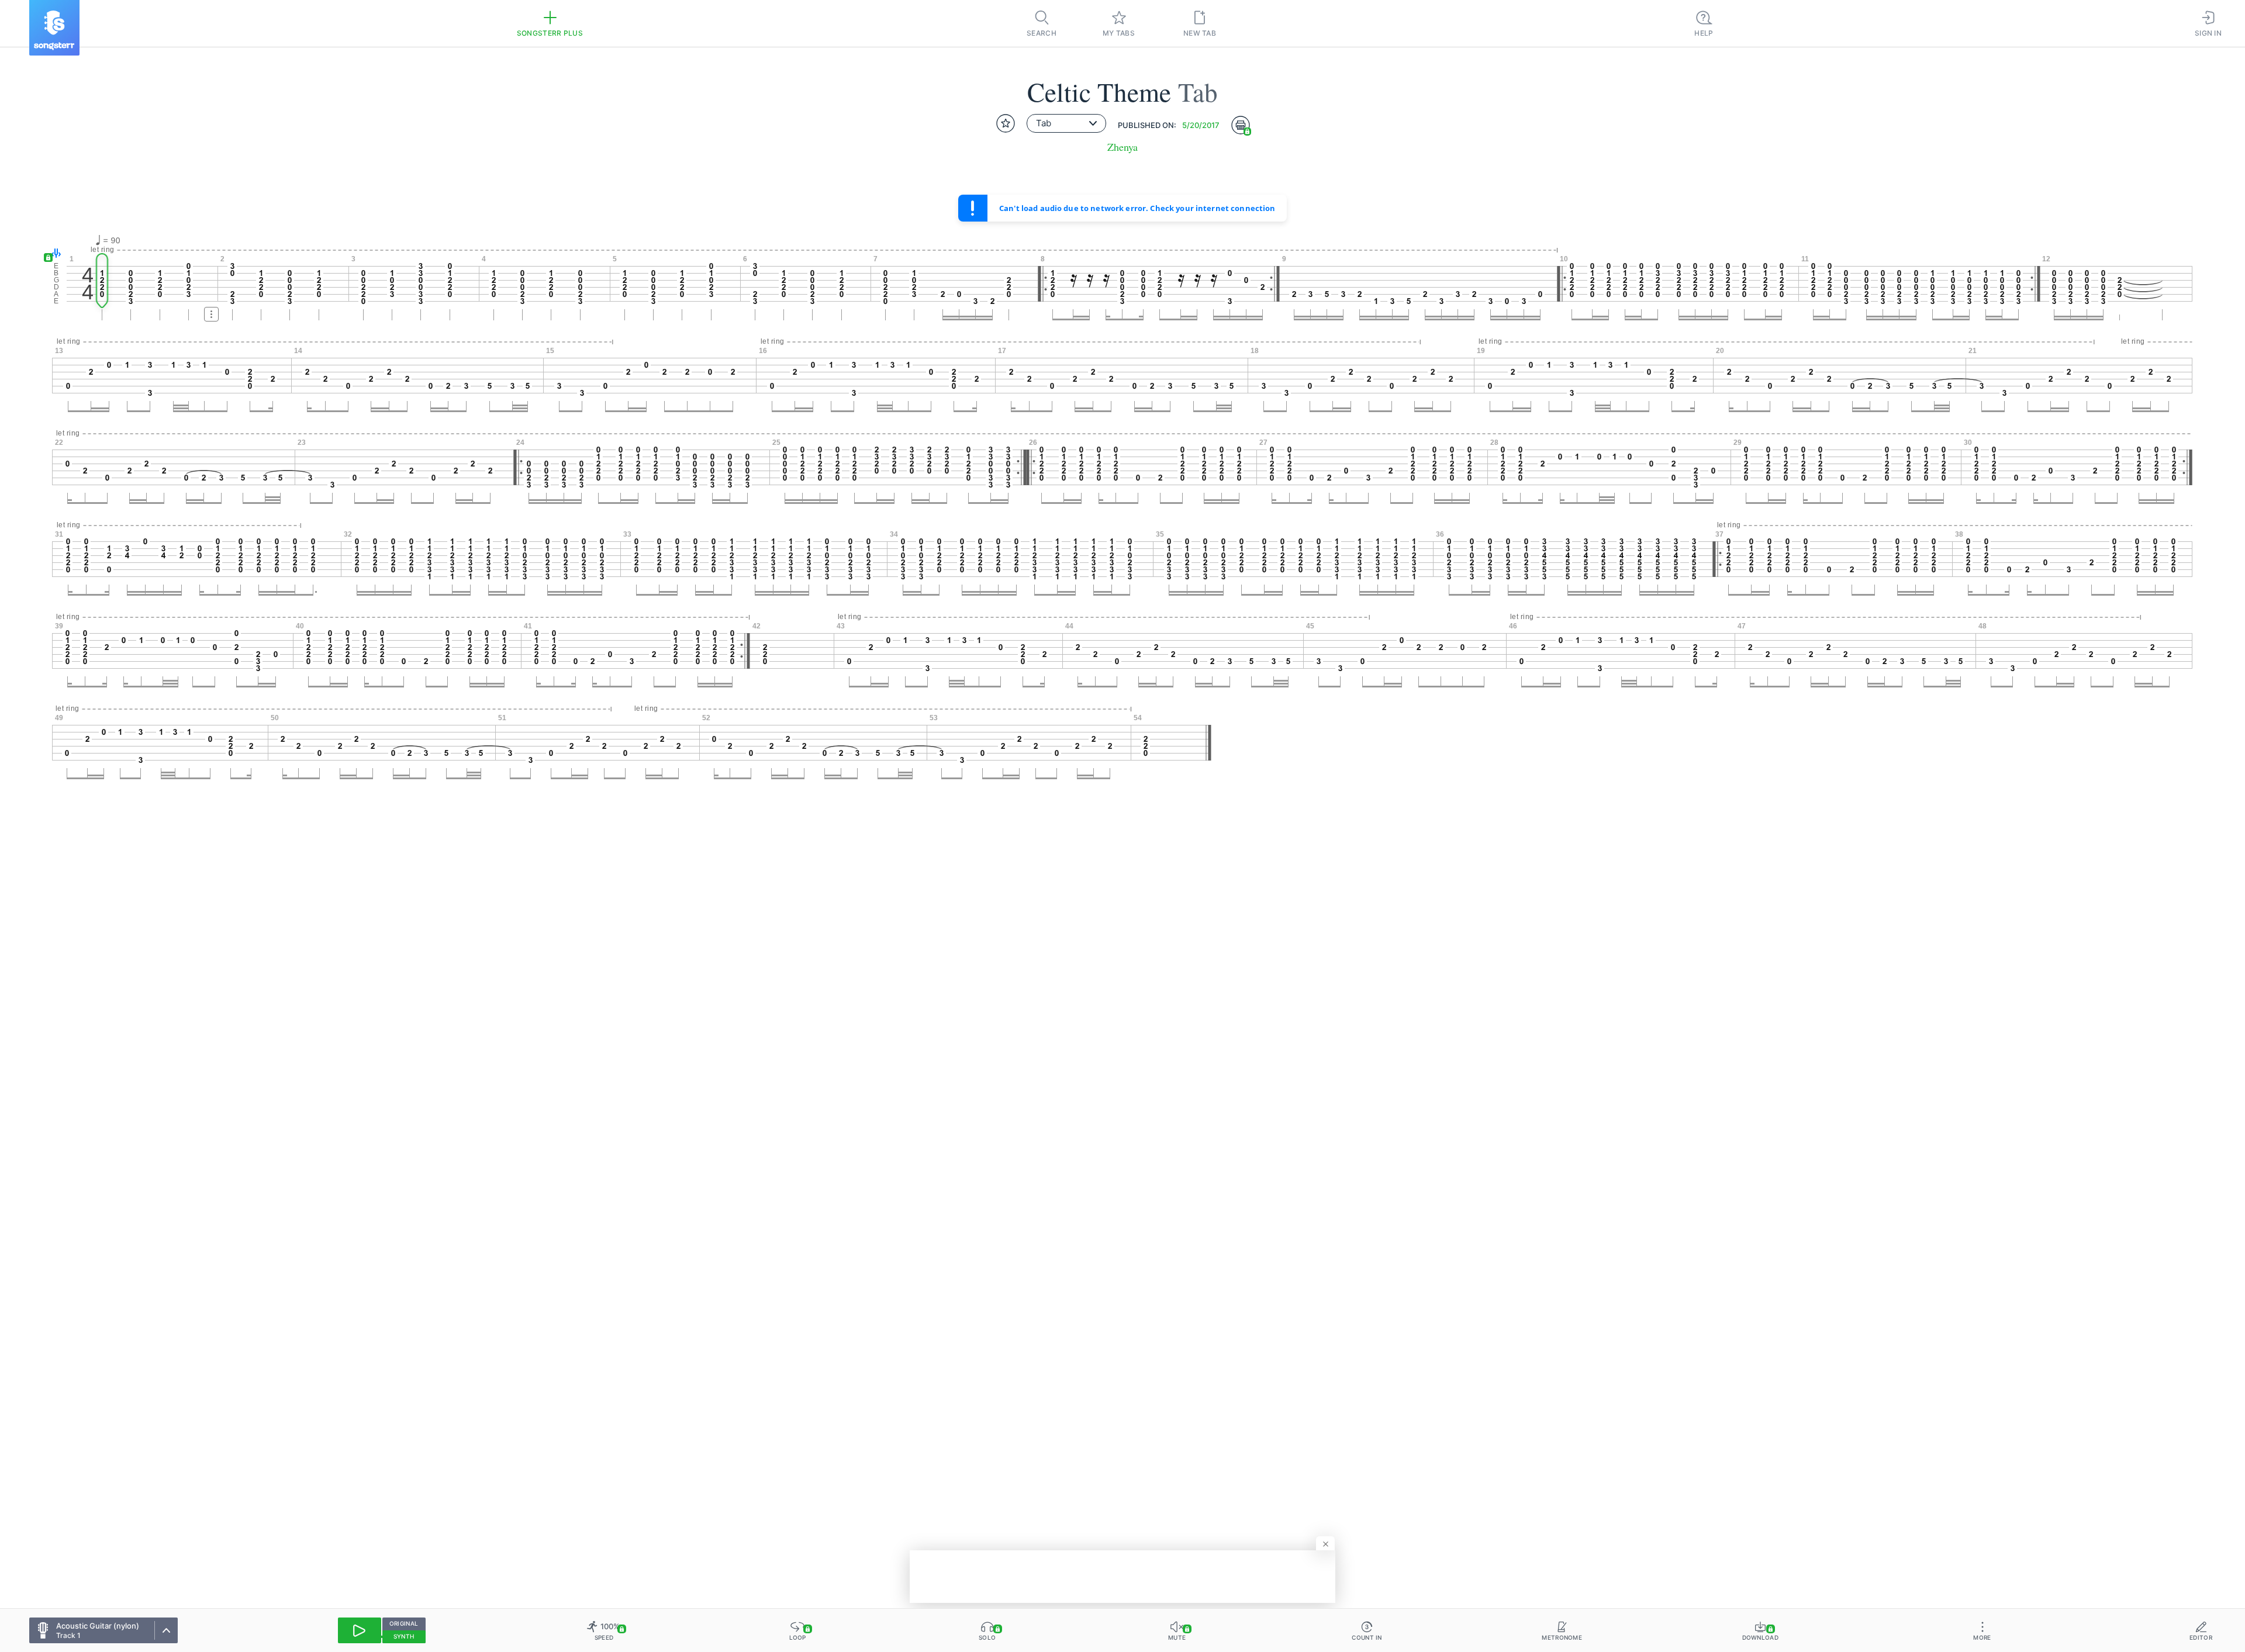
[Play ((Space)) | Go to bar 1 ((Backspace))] (360, 1630)
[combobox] (1066, 123)
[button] (53, 254)
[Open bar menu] (211, 314)
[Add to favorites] (1006, 123)
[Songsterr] (54, 28)
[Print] (1241, 125)
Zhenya (1122, 147)
